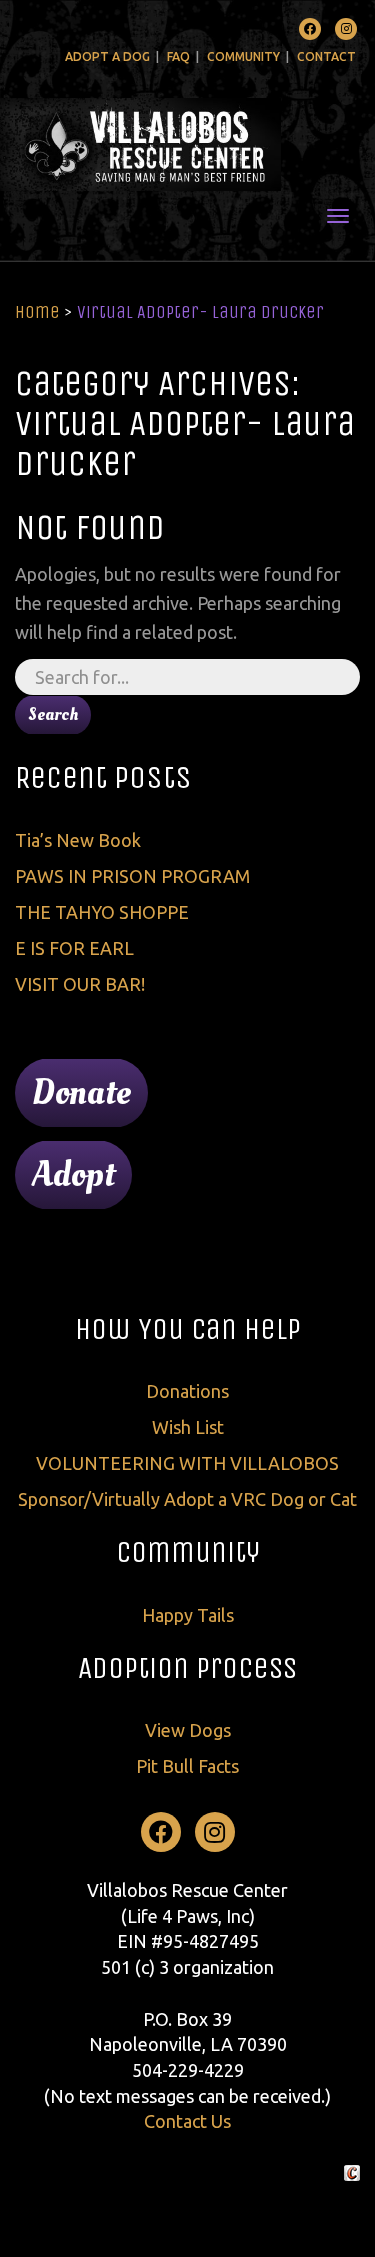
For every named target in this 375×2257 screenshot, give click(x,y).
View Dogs (188, 1730)
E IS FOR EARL (74, 948)
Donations (187, 1391)
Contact (326, 56)
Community (243, 56)
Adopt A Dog (107, 56)
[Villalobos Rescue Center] (187, 144)
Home (37, 312)
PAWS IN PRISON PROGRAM (132, 876)
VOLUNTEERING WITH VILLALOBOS (187, 1463)
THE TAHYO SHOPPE (102, 912)
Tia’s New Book (78, 840)
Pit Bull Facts (187, 1766)
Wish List (188, 1427)
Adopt (73, 1175)
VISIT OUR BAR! (80, 984)
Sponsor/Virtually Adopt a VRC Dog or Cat (187, 1499)
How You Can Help (188, 1329)
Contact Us (187, 2121)
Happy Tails (188, 1615)
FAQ (178, 56)
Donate (81, 1093)
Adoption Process (187, 1668)
